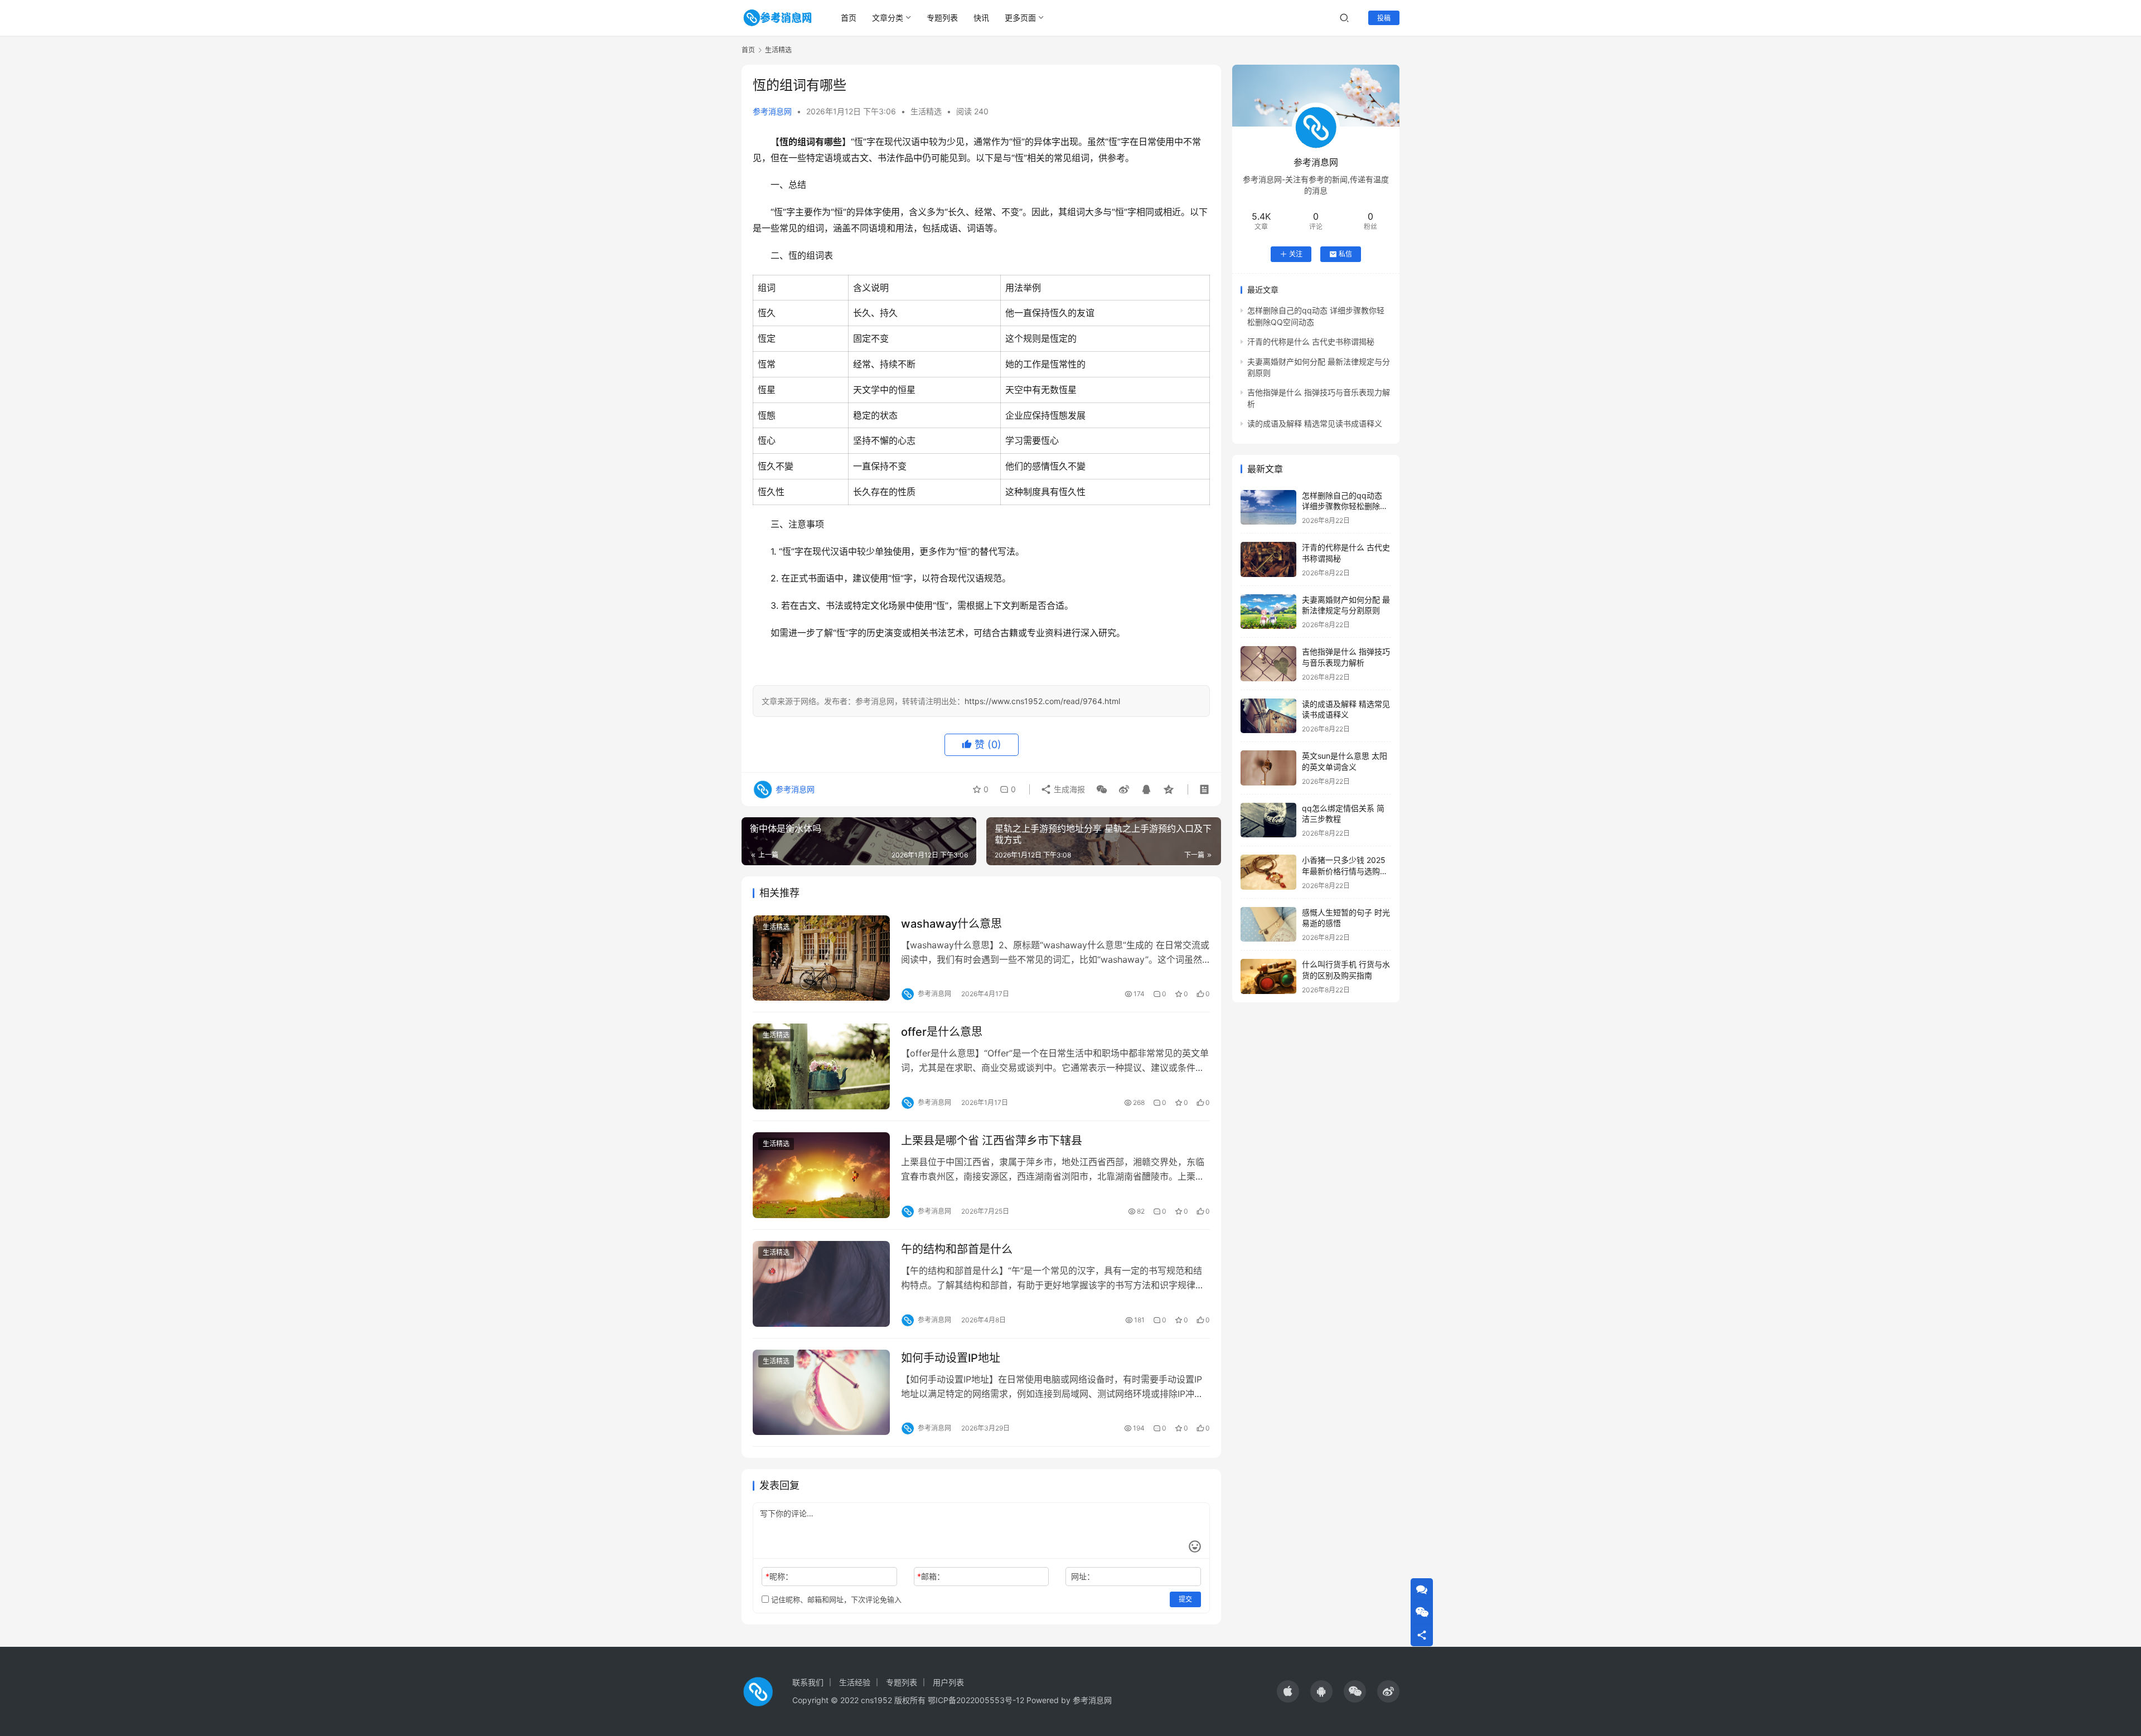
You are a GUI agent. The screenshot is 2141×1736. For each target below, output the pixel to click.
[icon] (1288, 1691)
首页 (849, 18)
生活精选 (926, 111)
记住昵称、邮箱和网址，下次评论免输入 (835, 1599)
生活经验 (855, 1682)
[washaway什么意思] (821, 958)
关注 (1296, 254)
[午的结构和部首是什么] (821, 1284)
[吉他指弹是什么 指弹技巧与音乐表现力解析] (1268, 664)
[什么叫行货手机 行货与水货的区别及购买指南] (1268, 976)
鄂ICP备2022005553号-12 (976, 1700)
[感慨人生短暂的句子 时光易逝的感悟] (1268, 925)
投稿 (1384, 18)
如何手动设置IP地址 (951, 1358)
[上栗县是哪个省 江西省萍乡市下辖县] (821, 1175)
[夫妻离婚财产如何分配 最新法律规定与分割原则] (1268, 612)
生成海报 (1068, 789)
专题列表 (942, 18)
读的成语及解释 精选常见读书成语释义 (1315, 423)
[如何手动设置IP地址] (821, 1393)
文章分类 (888, 18)
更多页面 (1020, 18)
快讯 (981, 18)
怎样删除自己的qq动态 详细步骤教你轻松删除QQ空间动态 (1342, 506)
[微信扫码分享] (1102, 789)
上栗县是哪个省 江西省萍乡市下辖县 (992, 1141)
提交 (1185, 1599)
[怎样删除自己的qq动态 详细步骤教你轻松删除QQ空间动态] (1268, 508)
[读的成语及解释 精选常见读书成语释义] (1268, 716)
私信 (1345, 254)
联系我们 (808, 1682)
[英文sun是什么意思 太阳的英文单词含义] (1268, 768)
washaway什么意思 (951, 924)
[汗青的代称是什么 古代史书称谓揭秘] (1268, 559)
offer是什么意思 (942, 1032)
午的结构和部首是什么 (957, 1249)
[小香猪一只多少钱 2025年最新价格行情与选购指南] (1268, 872)
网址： (1083, 1576)
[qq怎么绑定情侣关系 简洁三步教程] (1268, 820)
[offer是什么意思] (821, 1066)
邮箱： (931, 1576)
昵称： (779, 1576)
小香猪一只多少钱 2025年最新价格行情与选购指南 (1345, 871)
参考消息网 (772, 111)
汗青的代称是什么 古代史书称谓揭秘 (1311, 341)
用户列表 (948, 1682)
